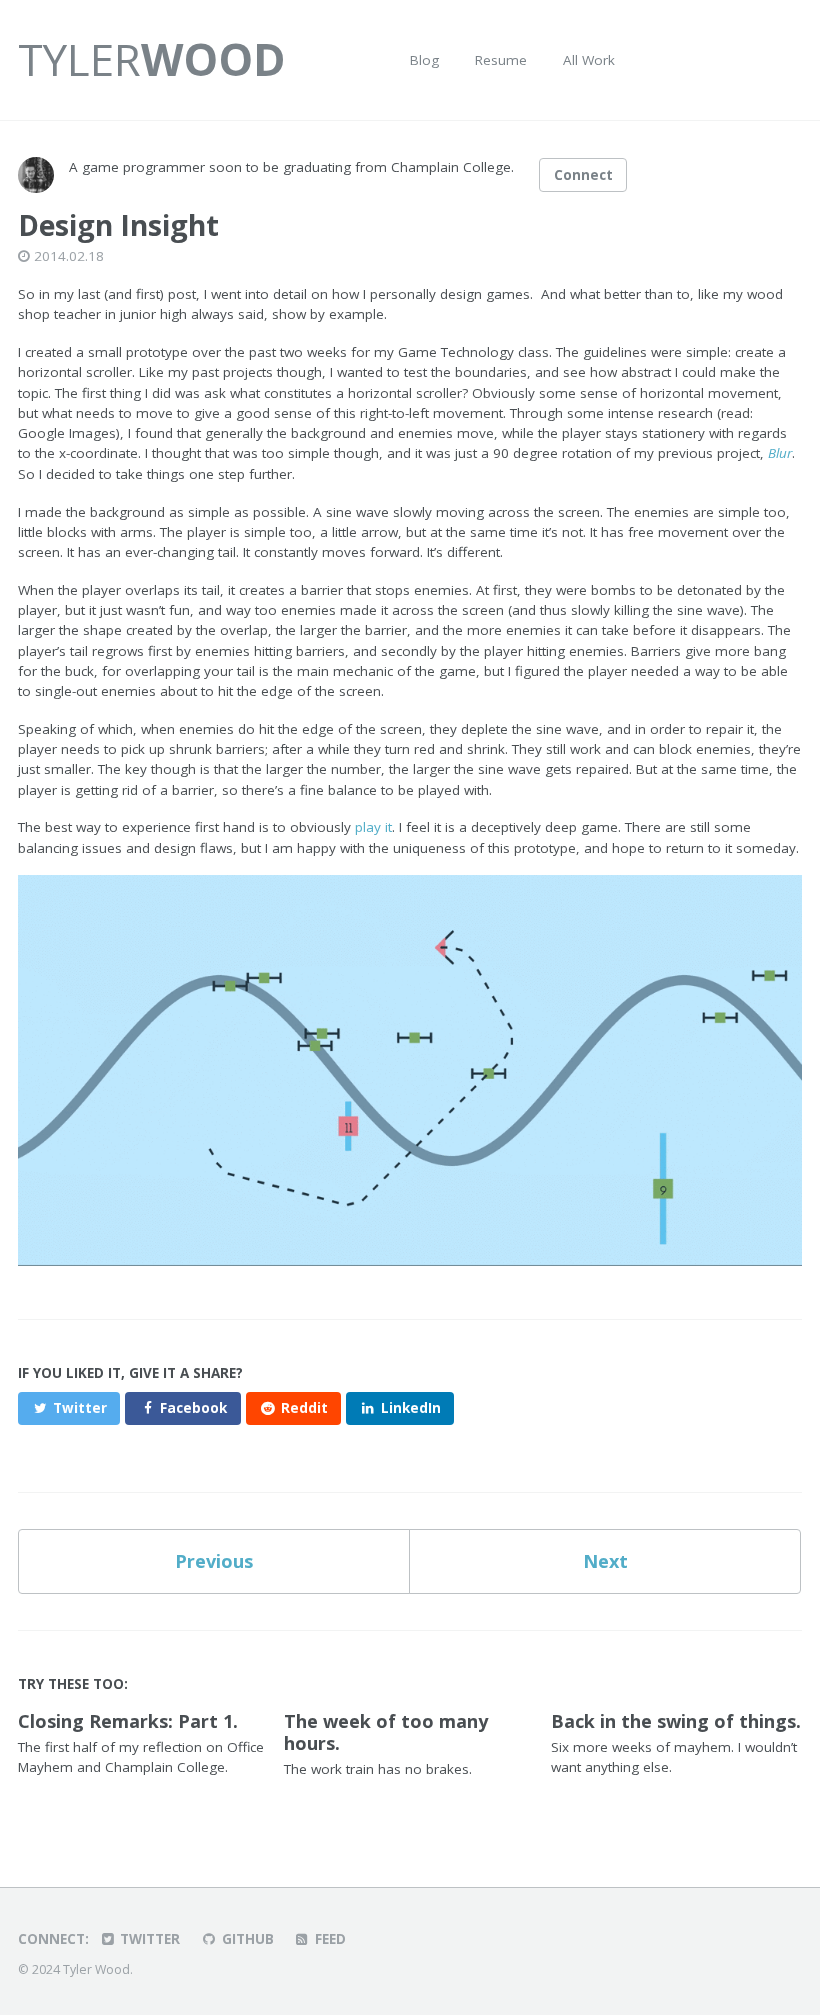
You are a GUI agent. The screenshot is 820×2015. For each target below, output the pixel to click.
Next (605, 1561)
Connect (583, 175)
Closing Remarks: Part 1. (128, 1721)
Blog (424, 60)
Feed (328, 1939)
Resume (501, 60)
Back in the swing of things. (676, 1721)
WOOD (152, 59)
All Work (589, 60)
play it (373, 827)
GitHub (246, 1939)
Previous (214, 1561)
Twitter (148, 1939)
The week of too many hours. (386, 1732)
